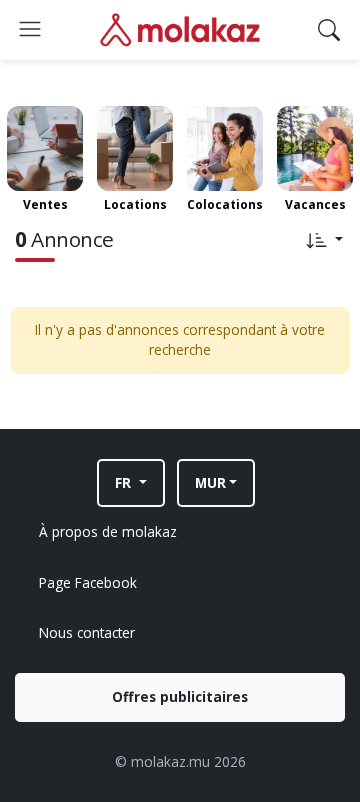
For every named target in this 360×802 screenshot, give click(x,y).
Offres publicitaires (180, 696)
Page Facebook (88, 582)
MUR (210, 482)
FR (125, 482)
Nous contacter (87, 632)
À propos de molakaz (108, 531)
